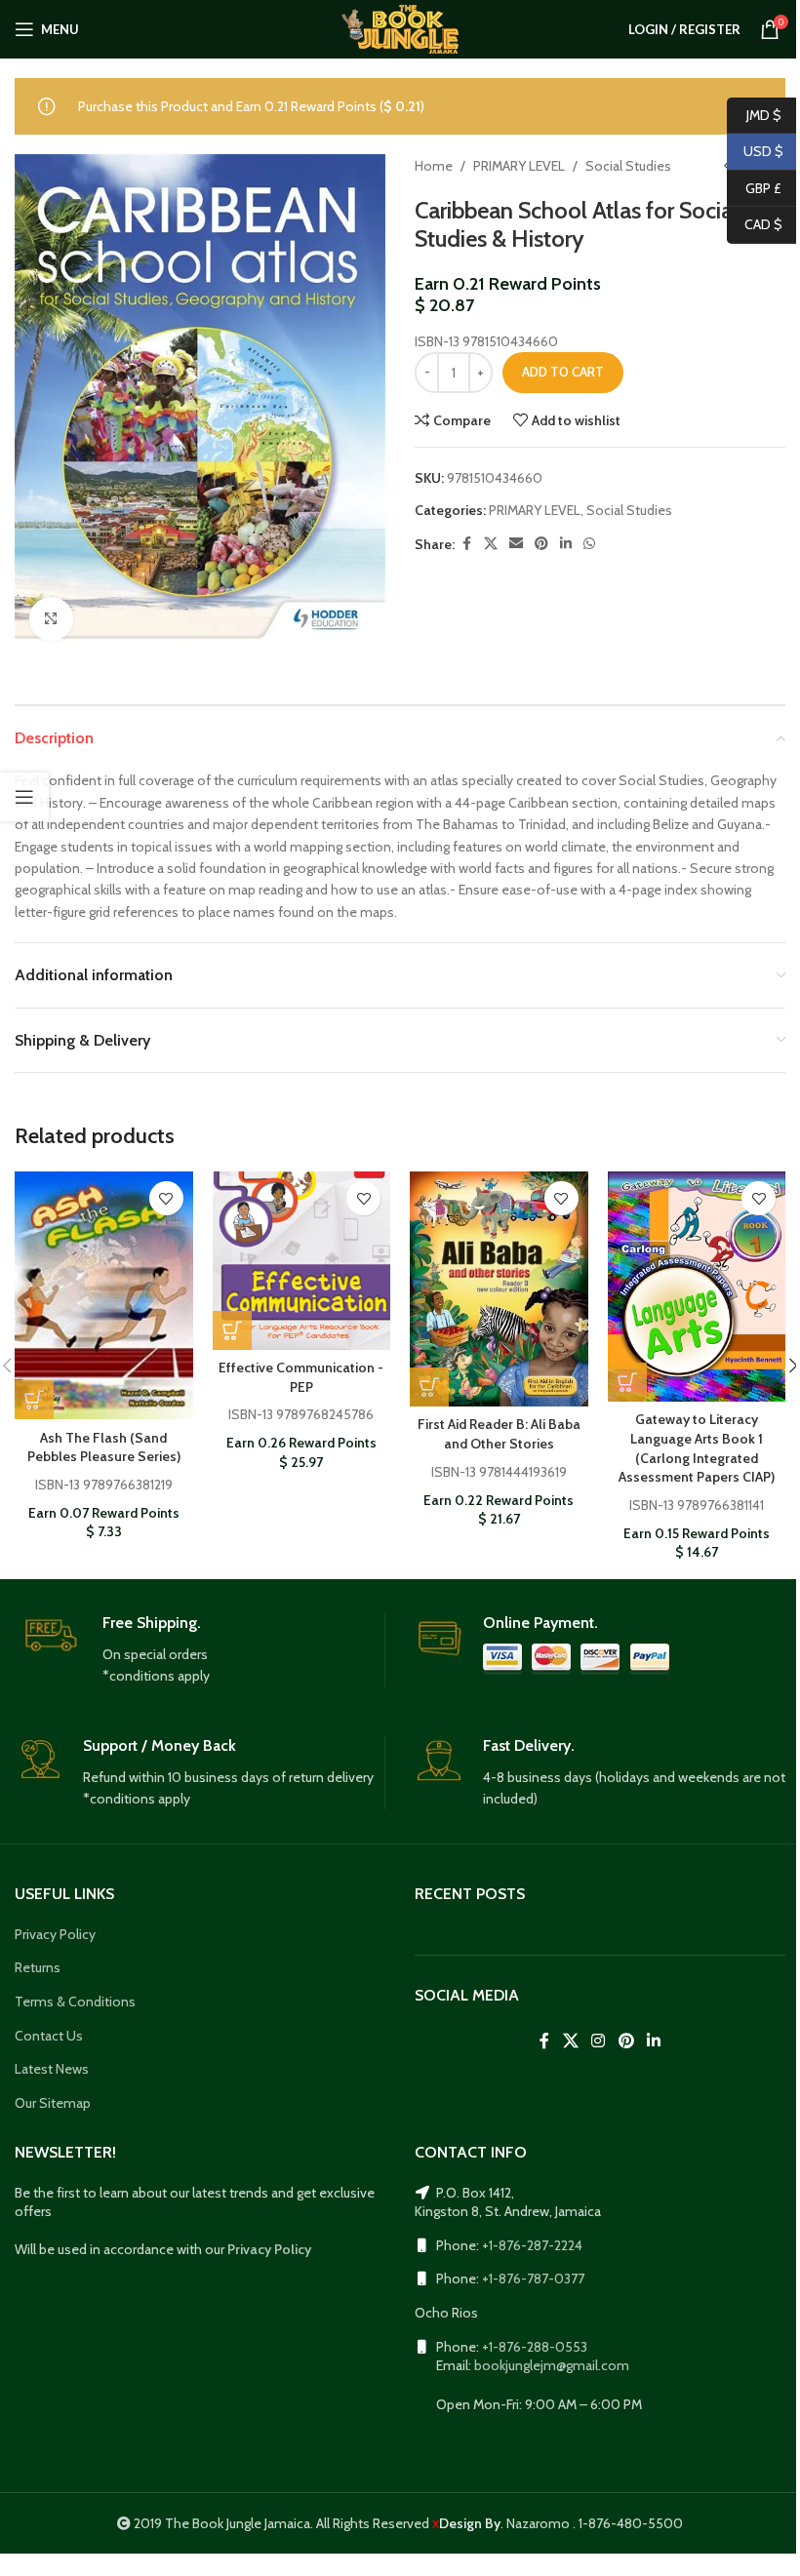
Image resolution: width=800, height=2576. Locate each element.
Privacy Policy (55, 1934)
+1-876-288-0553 (535, 2347)
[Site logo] (400, 27)
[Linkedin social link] (566, 544)
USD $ (755, 151)
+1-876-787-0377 (533, 2279)
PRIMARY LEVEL (519, 166)
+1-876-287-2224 (532, 2245)
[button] (34, 1400)
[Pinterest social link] (541, 544)
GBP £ (754, 187)
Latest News (52, 2069)
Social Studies (628, 166)
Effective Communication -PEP (301, 1377)
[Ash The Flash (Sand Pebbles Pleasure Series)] (104, 1295)
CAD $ (755, 224)
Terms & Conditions (75, 2001)
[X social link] (491, 544)
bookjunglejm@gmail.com (552, 2365)
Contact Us (49, 2036)
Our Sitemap (53, 2103)
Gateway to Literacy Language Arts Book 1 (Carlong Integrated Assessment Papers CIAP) (697, 1448)
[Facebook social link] (466, 544)
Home (434, 166)
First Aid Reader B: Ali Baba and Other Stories (499, 1434)
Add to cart (563, 372)
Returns (38, 1967)
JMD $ (754, 114)
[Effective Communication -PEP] (302, 1261)
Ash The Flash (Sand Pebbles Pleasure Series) (104, 1447)
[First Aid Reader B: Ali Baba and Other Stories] (499, 1289)
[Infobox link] (200, 1650)
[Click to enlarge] (51, 619)
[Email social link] (516, 544)
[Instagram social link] (599, 2041)
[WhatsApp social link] (589, 544)
